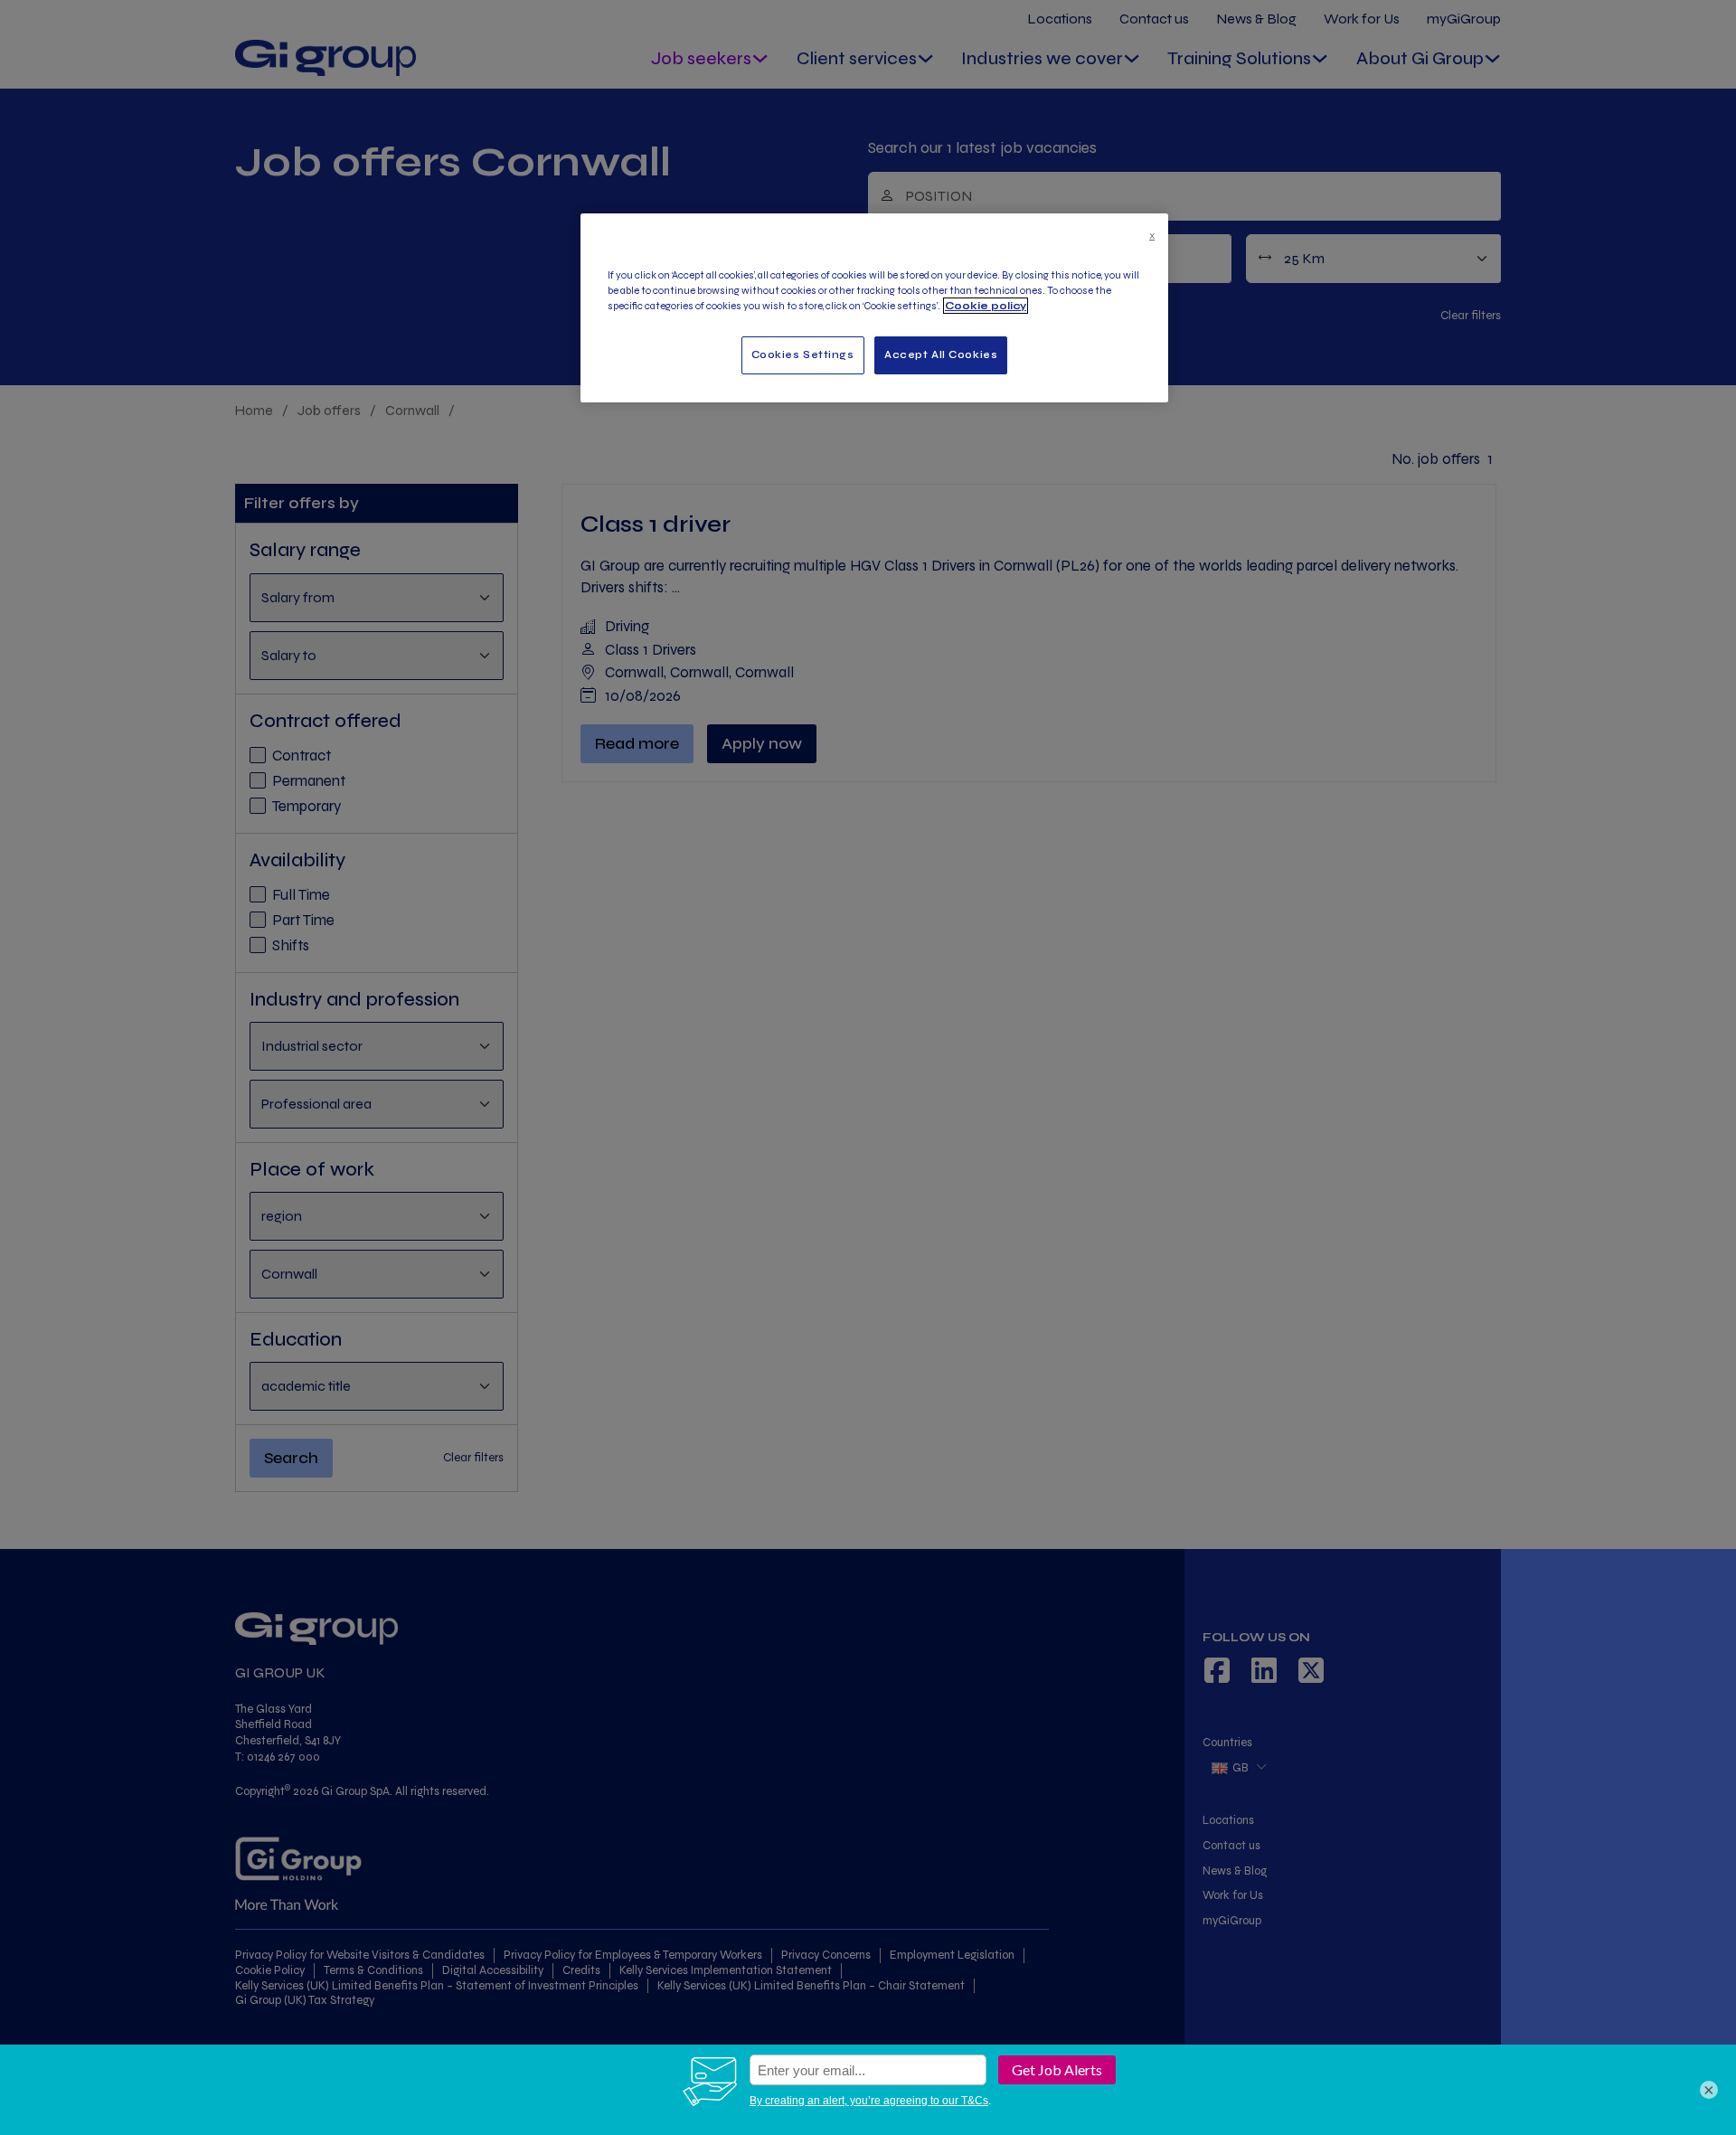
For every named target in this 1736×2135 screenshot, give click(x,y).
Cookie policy (986, 306)
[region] (874, 308)
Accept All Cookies (941, 354)
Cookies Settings (803, 354)
